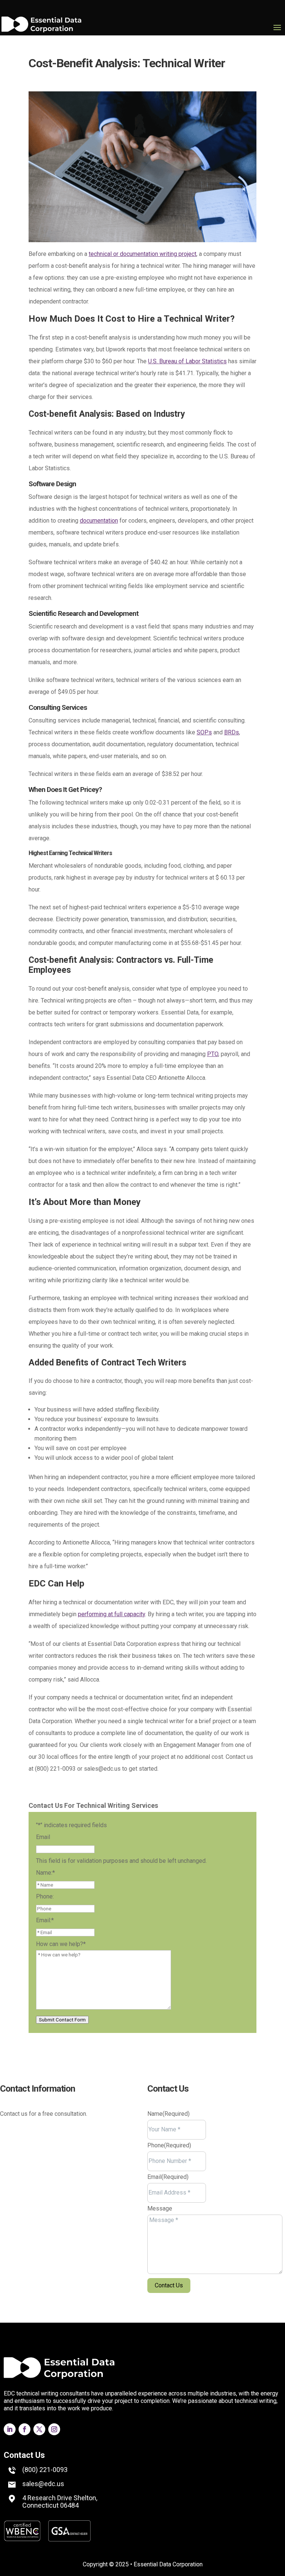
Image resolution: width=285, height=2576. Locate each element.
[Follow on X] (36, 2229)
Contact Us (24, 2455)
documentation (99, 521)
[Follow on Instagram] (50, 2229)
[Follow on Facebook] (21, 2229)
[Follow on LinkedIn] (6, 2229)
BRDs (232, 732)
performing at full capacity (112, 1614)
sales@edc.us (43, 2484)
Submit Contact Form (62, 2020)
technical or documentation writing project (142, 254)
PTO (213, 1054)
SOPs (204, 732)
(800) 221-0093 (45, 2470)
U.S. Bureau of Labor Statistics (187, 361)
